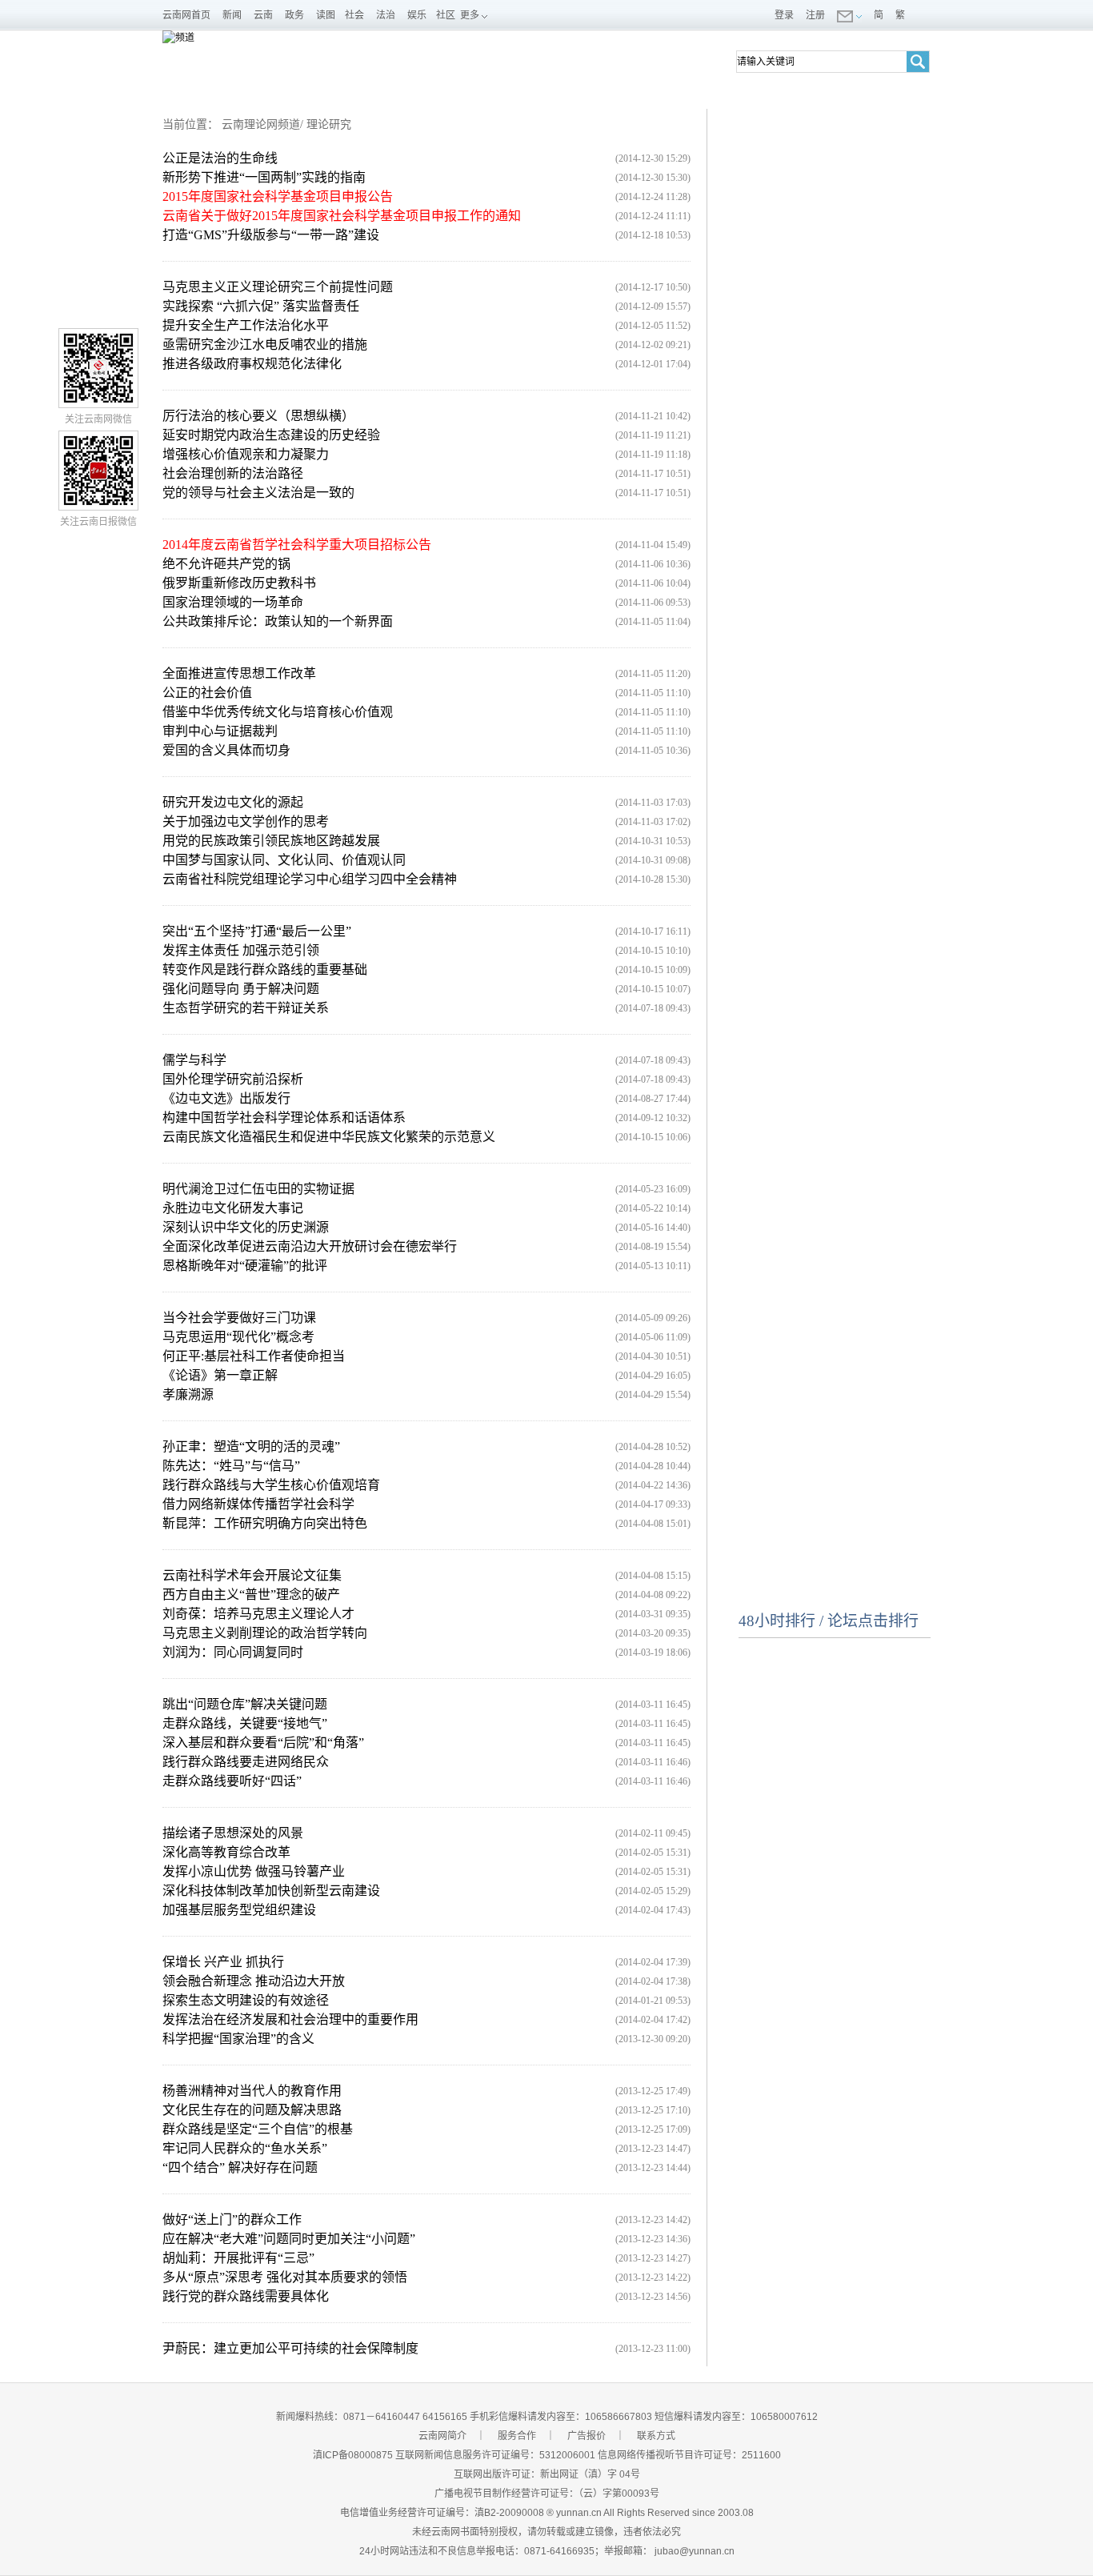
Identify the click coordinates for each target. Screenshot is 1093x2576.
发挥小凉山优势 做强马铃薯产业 (254, 1871)
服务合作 (517, 2436)
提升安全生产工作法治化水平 (246, 325)
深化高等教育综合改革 (226, 1852)
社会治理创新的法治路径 (233, 473)
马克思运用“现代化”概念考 (238, 1337)
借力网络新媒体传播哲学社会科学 (258, 1504)
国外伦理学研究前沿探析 (233, 1079)
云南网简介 (442, 2436)
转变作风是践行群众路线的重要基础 (265, 970)
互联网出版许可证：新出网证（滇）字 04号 (547, 2474)
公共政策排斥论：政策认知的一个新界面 (278, 621)
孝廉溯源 (188, 1394)
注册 (815, 15)
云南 (263, 15)
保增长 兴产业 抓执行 (223, 1962)
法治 (386, 15)
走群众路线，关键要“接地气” (245, 1723)
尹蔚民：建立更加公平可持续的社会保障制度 (290, 2348)
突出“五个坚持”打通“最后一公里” (257, 931)
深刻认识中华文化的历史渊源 (246, 1227)
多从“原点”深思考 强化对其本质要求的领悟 (285, 2277)
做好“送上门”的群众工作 (232, 2219)
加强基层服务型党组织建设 (239, 1910)
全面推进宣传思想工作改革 (239, 673)
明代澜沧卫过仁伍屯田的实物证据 (258, 1189)
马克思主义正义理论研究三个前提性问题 (278, 287)
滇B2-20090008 (509, 2513)
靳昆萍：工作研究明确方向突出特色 (265, 1523)
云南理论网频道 (261, 124)
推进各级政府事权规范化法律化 (252, 364)
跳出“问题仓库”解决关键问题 (245, 1704)
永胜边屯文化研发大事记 (233, 1208)
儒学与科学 (194, 1060)
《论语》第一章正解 (220, 1375)
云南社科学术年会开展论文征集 (252, 1575)
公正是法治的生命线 (220, 158)
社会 (354, 15)
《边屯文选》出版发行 (226, 1098)
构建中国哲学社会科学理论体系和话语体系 (284, 1118)
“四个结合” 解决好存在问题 (240, 2167)
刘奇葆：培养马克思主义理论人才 (258, 1614)
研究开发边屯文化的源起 (233, 802)
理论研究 (329, 124)
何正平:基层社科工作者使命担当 (254, 1356)
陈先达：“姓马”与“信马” (231, 1466)
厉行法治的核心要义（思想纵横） (258, 416)
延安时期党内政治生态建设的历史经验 (271, 435)
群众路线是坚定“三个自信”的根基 (258, 2129)
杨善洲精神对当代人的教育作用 (252, 2091)
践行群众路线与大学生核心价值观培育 (271, 1485)
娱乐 (417, 15)
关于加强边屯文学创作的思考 (246, 821)
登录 (784, 15)
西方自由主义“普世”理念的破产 (251, 1594)
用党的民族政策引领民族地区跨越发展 (271, 841)
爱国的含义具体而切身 (226, 750)
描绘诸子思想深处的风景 (233, 1833)
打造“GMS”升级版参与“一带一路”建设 (271, 235)
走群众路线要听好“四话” (232, 1781)
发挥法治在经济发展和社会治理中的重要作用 (290, 2019)
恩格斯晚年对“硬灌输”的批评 (245, 1266)
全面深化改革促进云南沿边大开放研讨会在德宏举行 (310, 1246)
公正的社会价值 (207, 693)
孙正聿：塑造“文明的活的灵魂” (251, 1446)
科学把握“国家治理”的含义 (238, 2039)
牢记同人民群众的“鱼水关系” (245, 2148)
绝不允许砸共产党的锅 (226, 564)
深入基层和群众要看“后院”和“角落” (263, 1743)
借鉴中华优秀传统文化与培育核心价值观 (278, 712)
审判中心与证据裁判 (220, 731)
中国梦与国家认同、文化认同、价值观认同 (284, 860)
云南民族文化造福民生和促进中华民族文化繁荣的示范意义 (329, 1137)
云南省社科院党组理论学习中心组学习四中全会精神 (310, 879)
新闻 (232, 15)
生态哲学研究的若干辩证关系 (246, 1008)
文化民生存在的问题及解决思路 (252, 2110)
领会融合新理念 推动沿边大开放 (254, 1981)
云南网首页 (186, 15)
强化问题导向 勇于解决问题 (241, 989)
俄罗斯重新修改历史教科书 (239, 583)
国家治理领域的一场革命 (233, 602)
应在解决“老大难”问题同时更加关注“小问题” (289, 2239)
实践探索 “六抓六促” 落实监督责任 (261, 306)
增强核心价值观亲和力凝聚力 (246, 454)
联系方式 (656, 2436)
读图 (326, 15)
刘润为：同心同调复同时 (233, 1652)
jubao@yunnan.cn (695, 2551)
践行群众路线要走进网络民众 (246, 1762)
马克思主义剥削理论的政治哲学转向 (265, 1633)
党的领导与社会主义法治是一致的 (258, 493)
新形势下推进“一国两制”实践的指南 (264, 177)
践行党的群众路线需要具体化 (246, 2296)
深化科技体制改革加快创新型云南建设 (271, 1891)
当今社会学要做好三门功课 (239, 1318)
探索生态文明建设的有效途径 (246, 2000)
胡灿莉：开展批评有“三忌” (238, 2258)
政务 (294, 15)
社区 (446, 15)
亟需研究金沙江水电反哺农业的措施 (265, 345)
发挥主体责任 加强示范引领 (241, 950)
